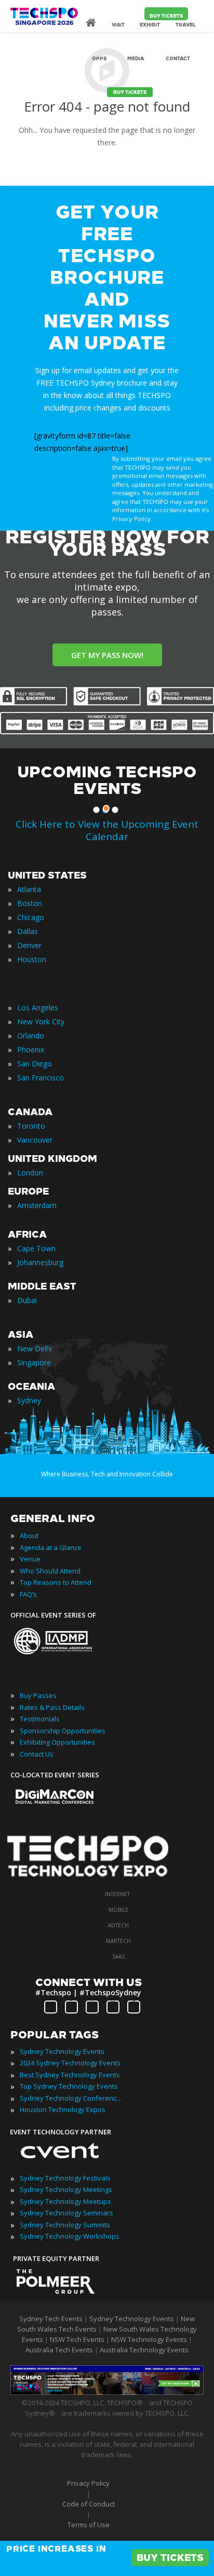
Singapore (34, 1362)
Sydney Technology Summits (65, 2225)
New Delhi (35, 1348)
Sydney (29, 1400)
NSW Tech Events (77, 2339)
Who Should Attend (50, 1571)
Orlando (31, 1036)
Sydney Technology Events (62, 2051)
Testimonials (40, 1719)
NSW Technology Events (149, 2339)
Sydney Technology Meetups (65, 2201)
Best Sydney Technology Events (70, 2075)
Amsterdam (37, 1205)
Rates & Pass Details (52, 1707)
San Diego (35, 1064)
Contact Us (37, 1754)
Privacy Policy (88, 2483)
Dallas (28, 931)
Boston (30, 903)
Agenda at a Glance (51, 1547)
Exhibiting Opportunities (57, 1742)
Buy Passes (38, 1695)
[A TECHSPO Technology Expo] (95, 1878)
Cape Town (36, 1248)
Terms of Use (89, 2525)
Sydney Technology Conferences (72, 2098)
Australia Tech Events (59, 2350)
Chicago (31, 917)
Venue (30, 1559)
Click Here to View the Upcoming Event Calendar (107, 830)
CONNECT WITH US (89, 1982)
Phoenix (31, 1050)
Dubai (27, 1300)
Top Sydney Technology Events (69, 2086)
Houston (32, 959)
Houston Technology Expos (63, 2109)
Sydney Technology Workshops (70, 2236)
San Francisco (41, 1078)
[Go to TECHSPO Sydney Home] (44, 21)
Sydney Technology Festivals (65, 2178)
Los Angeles (38, 1008)
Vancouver (35, 1140)
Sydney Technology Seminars (66, 2213)
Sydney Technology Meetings (66, 2189)
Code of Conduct (89, 2504)
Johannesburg (40, 1262)
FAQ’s (28, 1594)
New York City (41, 1022)
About (29, 1536)
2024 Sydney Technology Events (70, 2063)
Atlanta (29, 889)
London (30, 1173)
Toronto (31, 1126)
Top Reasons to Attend (56, 1582)
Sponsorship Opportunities (63, 1731)
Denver (29, 945)
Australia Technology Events (144, 2350)
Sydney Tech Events (51, 2319)
